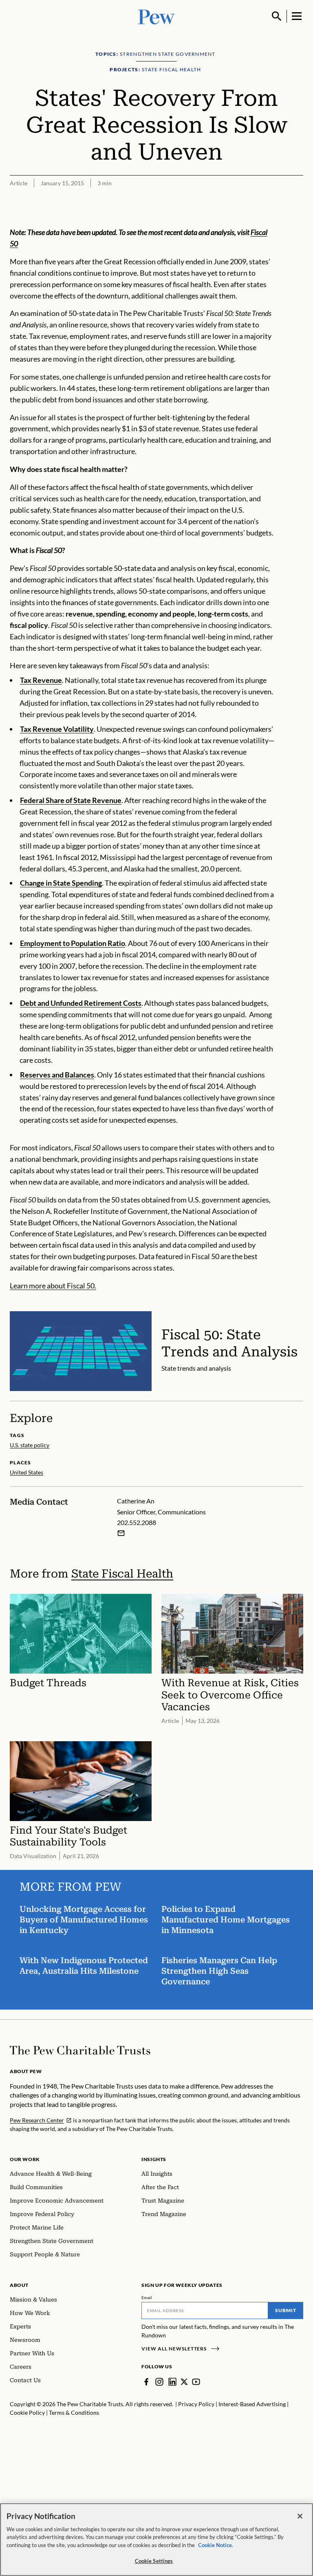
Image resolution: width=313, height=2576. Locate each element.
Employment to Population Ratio (73, 943)
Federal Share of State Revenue (71, 800)
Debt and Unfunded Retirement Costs (81, 1003)
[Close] (300, 2516)
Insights (154, 2159)
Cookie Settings (154, 2561)
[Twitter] (184, 2382)
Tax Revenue (41, 680)
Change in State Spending (61, 883)
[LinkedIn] (172, 2382)
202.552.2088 (137, 1522)
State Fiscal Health (122, 1574)
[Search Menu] (277, 16)
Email (147, 2297)
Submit (286, 2310)
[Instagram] (159, 2382)
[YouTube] (196, 2382)
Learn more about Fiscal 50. (53, 1286)
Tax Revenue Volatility (57, 729)
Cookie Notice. (216, 2545)
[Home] (80, 2050)
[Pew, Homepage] (156, 16)
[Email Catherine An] (121, 1533)
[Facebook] (146, 2382)
